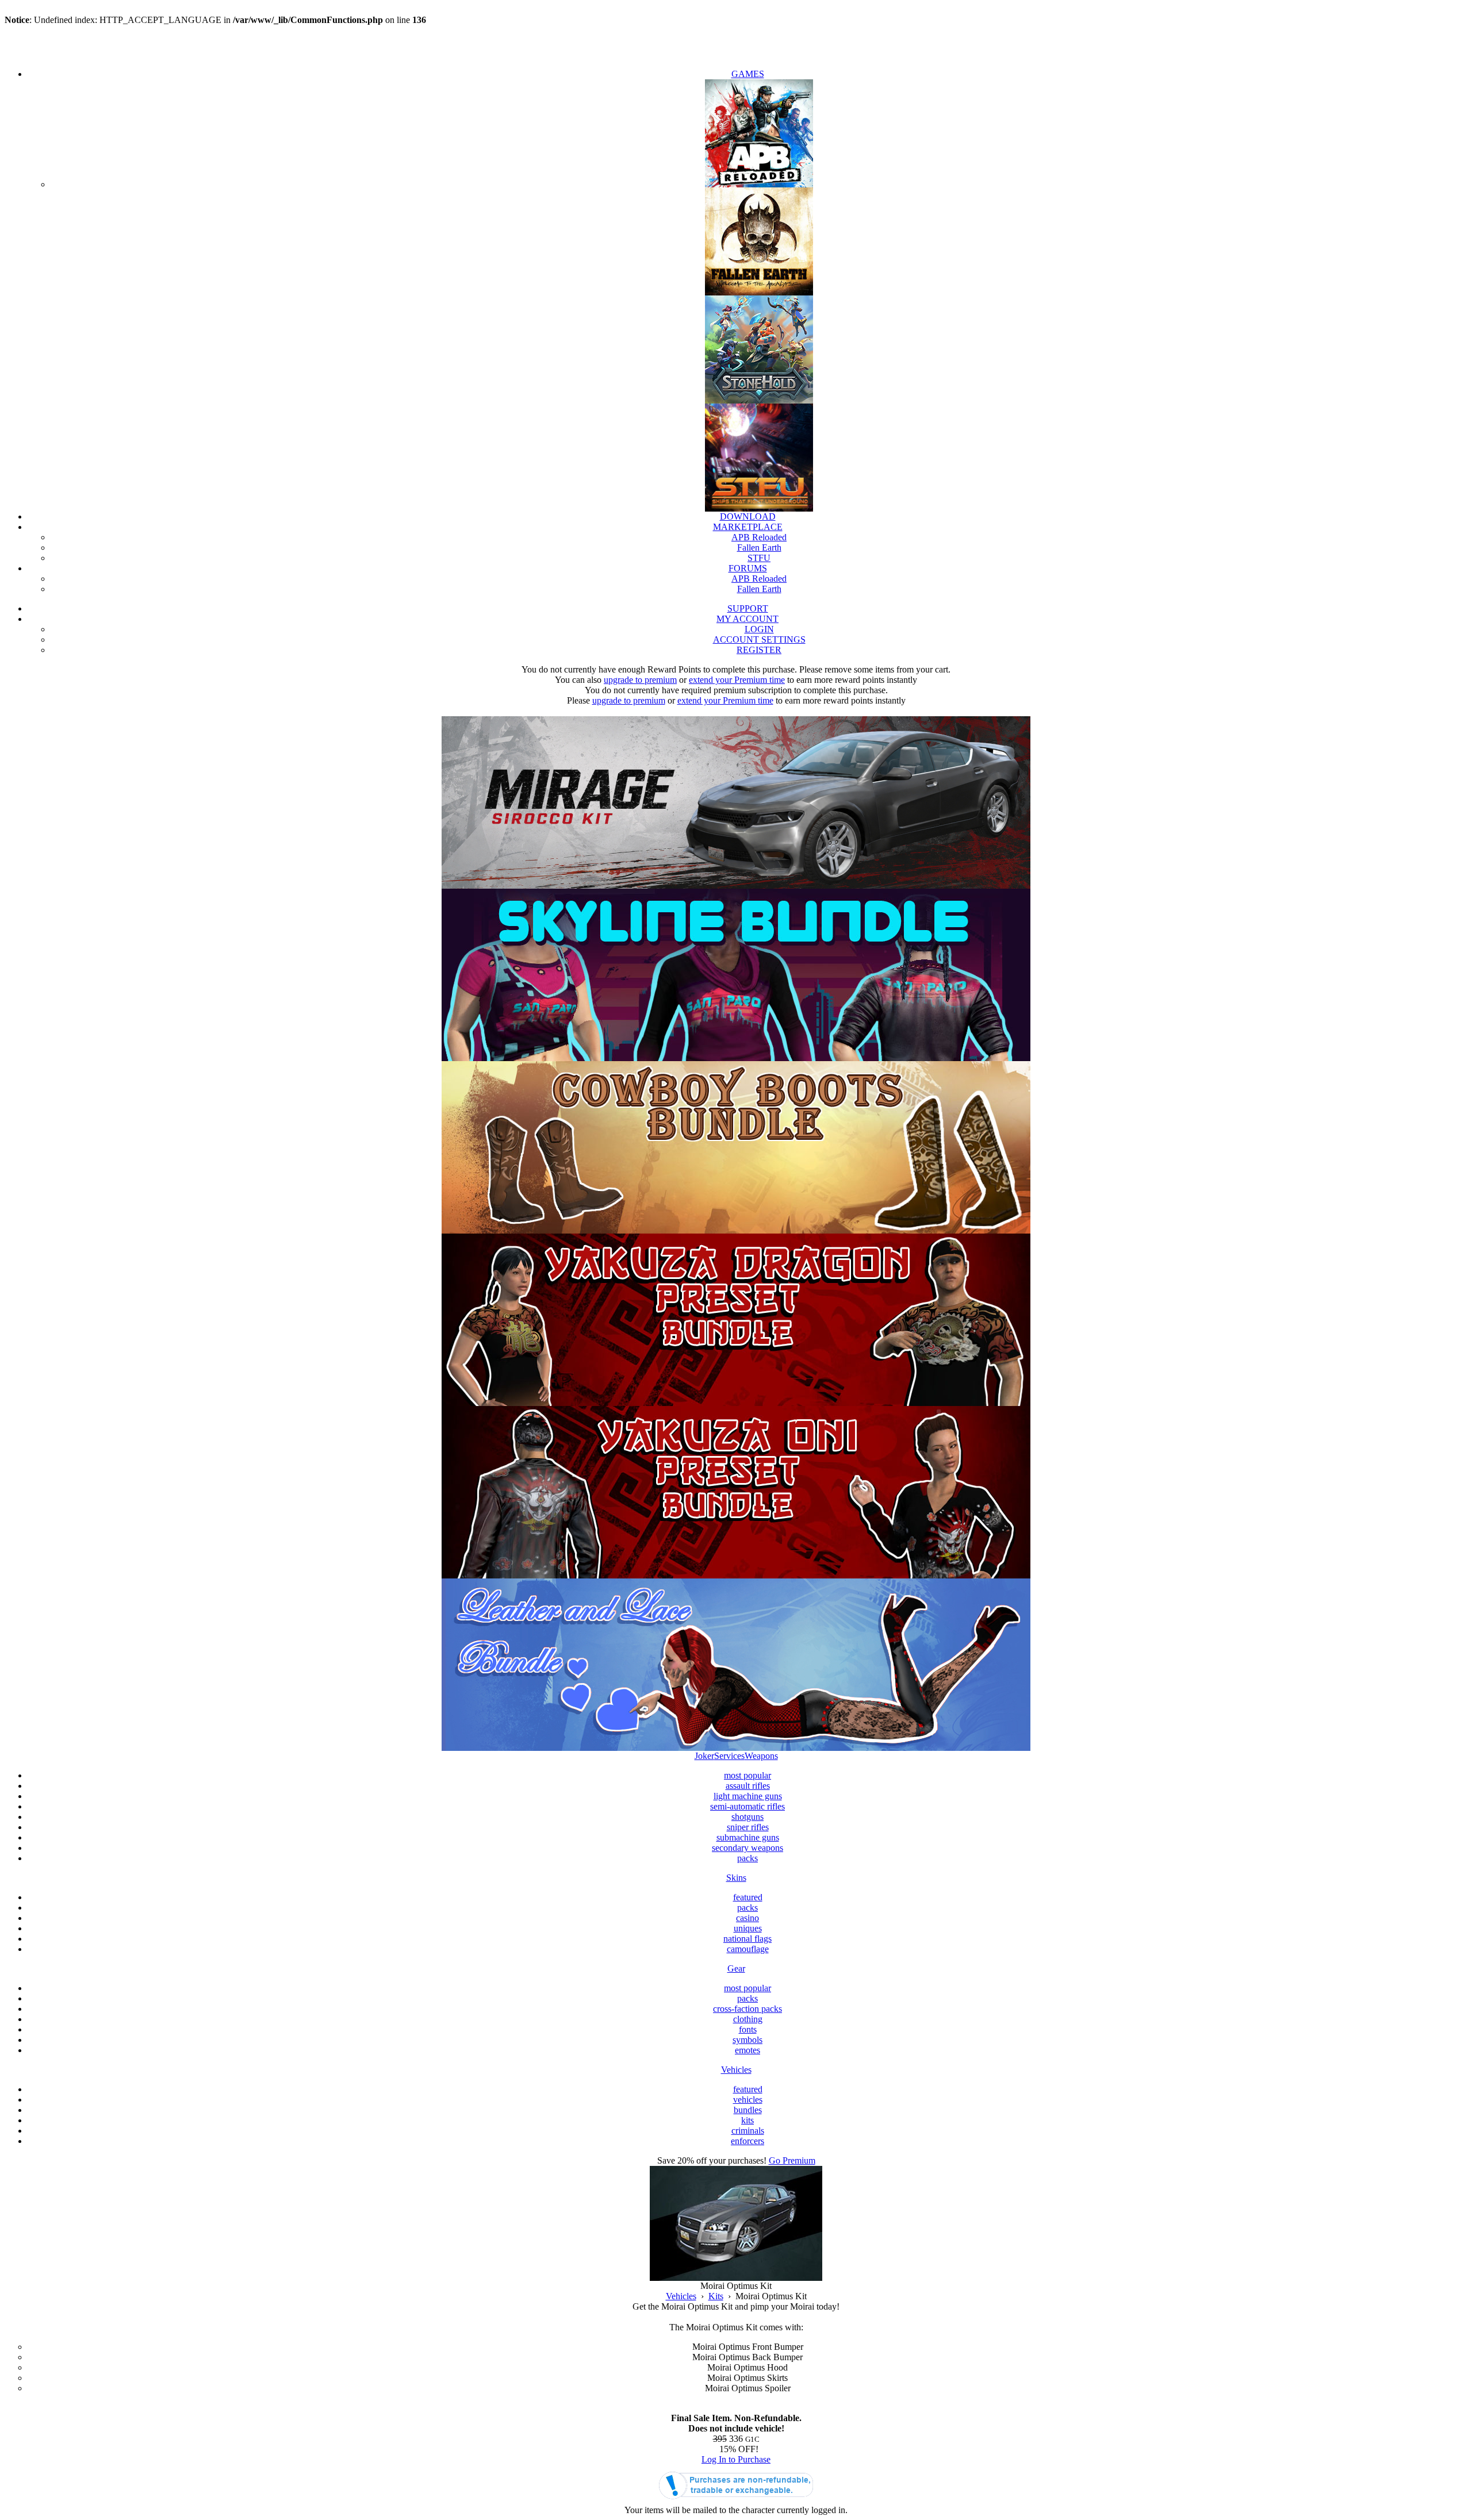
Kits (716, 2296)
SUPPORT (748, 608)
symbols (747, 2040)
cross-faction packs (747, 2009)
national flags (747, 1939)
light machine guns (748, 1796)
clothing (748, 2019)
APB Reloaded (759, 537)
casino (747, 1918)
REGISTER (759, 650)
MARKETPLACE (748, 527)
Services (729, 1756)
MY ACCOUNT (747, 619)
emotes (747, 2050)
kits (747, 2120)
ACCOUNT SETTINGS (759, 639)
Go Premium (792, 2160)
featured (748, 1897)
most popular (747, 1775)
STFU (759, 558)
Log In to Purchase (736, 2459)
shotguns (747, 1817)
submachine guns (748, 1837)
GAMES (748, 74)
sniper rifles (748, 1827)
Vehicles (736, 2070)
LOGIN (759, 629)
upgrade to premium (640, 680)
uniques (748, 1928)
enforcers (747, 2141)
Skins (736, 1878)
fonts (748, 2029)
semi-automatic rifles (747, 1806)
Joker (704, 1756)
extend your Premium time (737, 680)
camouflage (748, 1949)
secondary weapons (747, 1848)
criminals (748, 2131)
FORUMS (748, 568)
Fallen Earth (759, 548)
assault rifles (748, 1786)
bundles (748, 2110)
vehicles (748, 2100)
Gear (736, 1968)
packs (747, 1858)
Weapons (761, 1756)
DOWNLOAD (748, 516)
